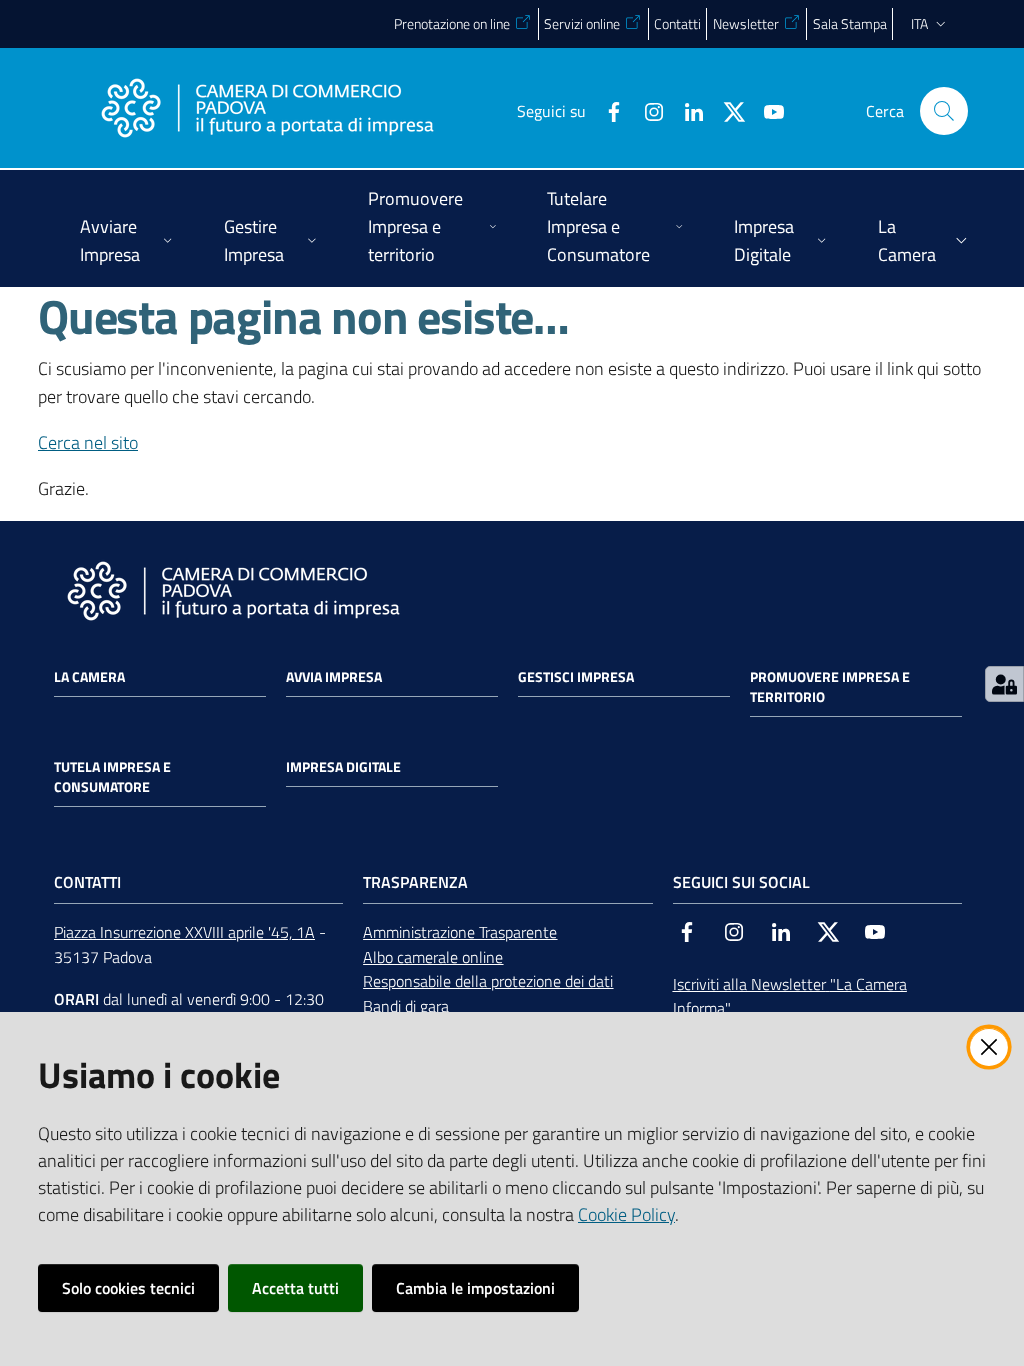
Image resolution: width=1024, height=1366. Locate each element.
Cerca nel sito (88, 442)
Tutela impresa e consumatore (112, 777)
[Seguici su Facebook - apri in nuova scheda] (606, 110)
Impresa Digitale (343, 767)
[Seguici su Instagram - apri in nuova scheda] (646, 110)
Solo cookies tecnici (128, 1288)
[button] (944, 111)
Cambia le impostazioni (475, 1288)
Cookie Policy (626, 1214)
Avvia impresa (334, 677)
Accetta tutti (295, 1288)
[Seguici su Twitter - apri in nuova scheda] (726, 110)
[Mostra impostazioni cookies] (1004, 684)
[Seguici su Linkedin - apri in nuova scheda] (686, 110)
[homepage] (267, 111)
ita (919, 23)
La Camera (89, 677)
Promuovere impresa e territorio (830, 687)
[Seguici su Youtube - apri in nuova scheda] (766, 110)
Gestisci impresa (576, 677)
